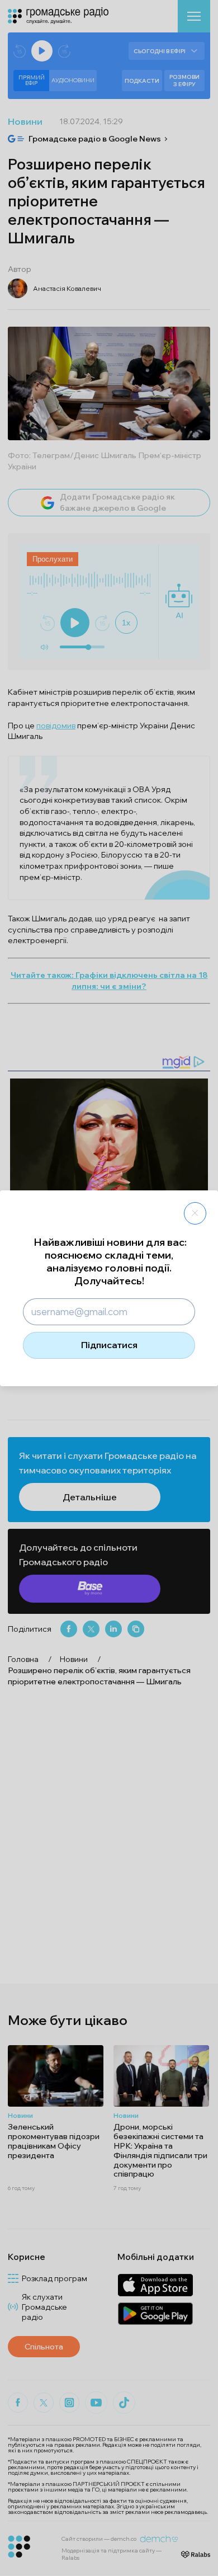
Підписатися (109, 1345)
